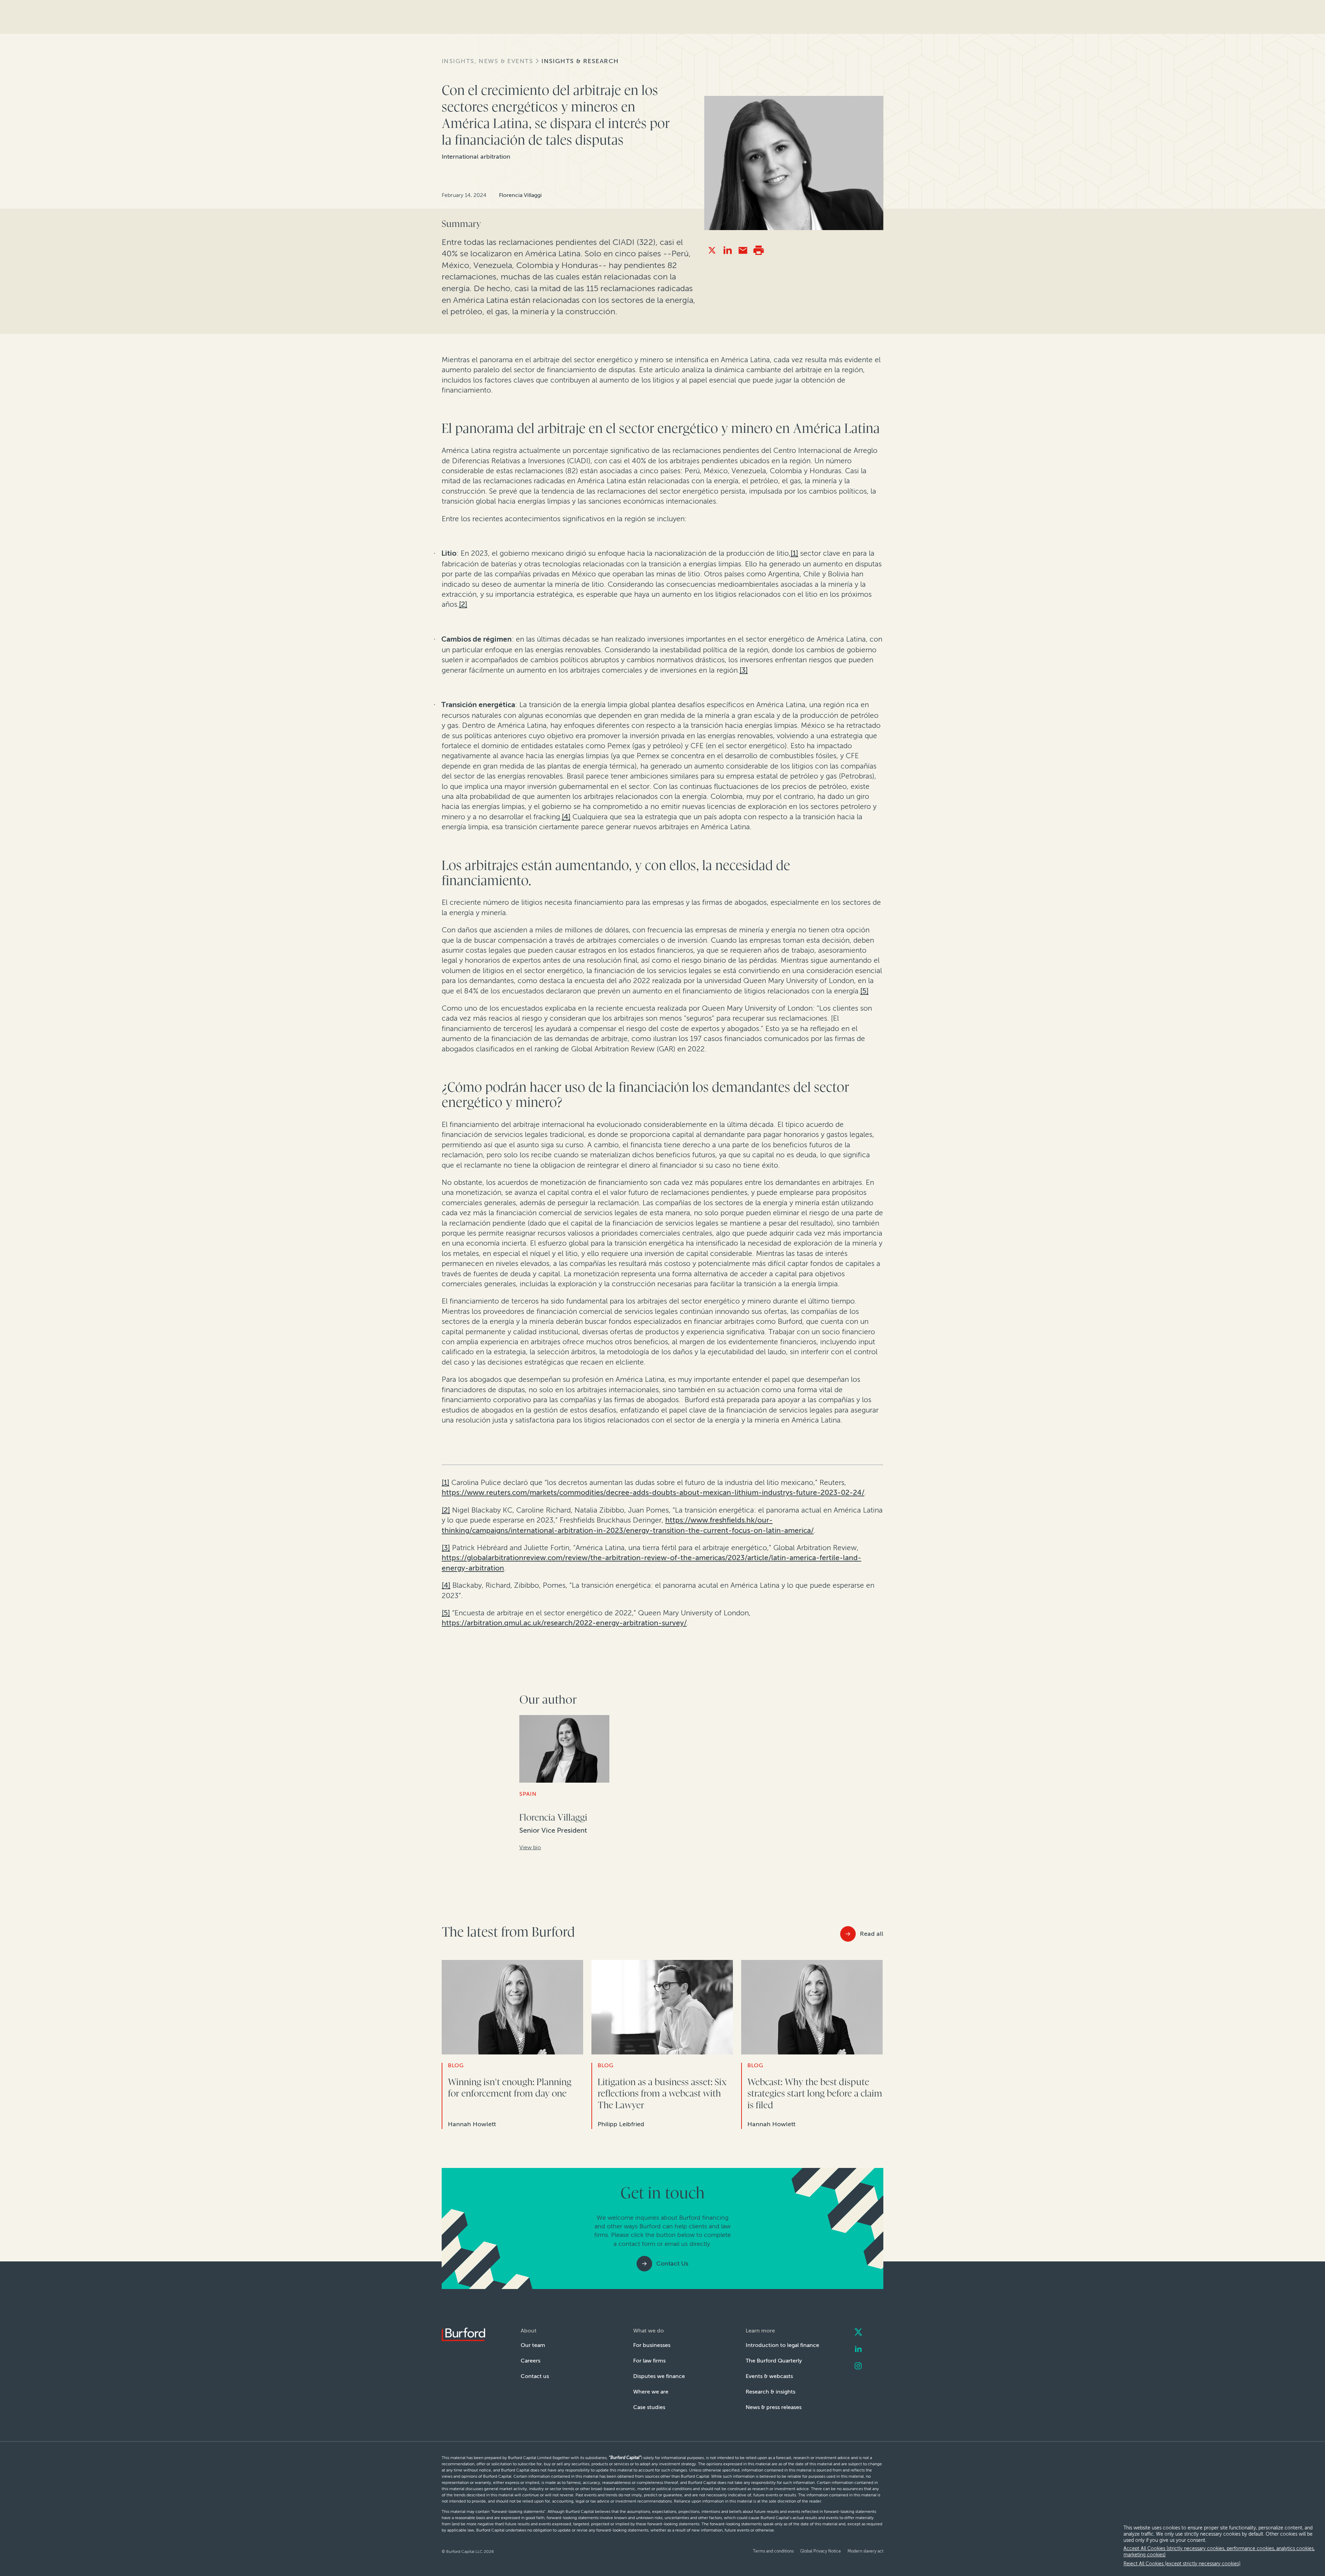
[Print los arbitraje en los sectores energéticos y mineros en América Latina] (759, 250)
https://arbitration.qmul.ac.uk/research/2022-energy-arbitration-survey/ (564, 1623)
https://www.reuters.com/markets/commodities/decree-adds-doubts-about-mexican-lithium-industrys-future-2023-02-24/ (653, 1492)
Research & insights (771, 2392)
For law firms (649, 2361)
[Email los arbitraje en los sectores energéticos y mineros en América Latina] (743, 250)
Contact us (535, 2376)
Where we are (651, 2392)
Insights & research (580, 61)
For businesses (652, 2345)
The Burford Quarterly (774, 2361)
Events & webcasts (769, 2376)
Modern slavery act (865, 2551)
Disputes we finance (659, 2376)
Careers (531, 2361)
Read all (872, 1934)
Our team (533, 2345)
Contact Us (672, 2263)
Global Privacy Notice (821, 2551)
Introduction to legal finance (782, 2345)
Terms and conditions (773, 2551)
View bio (530, 1847)
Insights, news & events (487, 61)
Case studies (649, 2407)
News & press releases (774, 2407)
